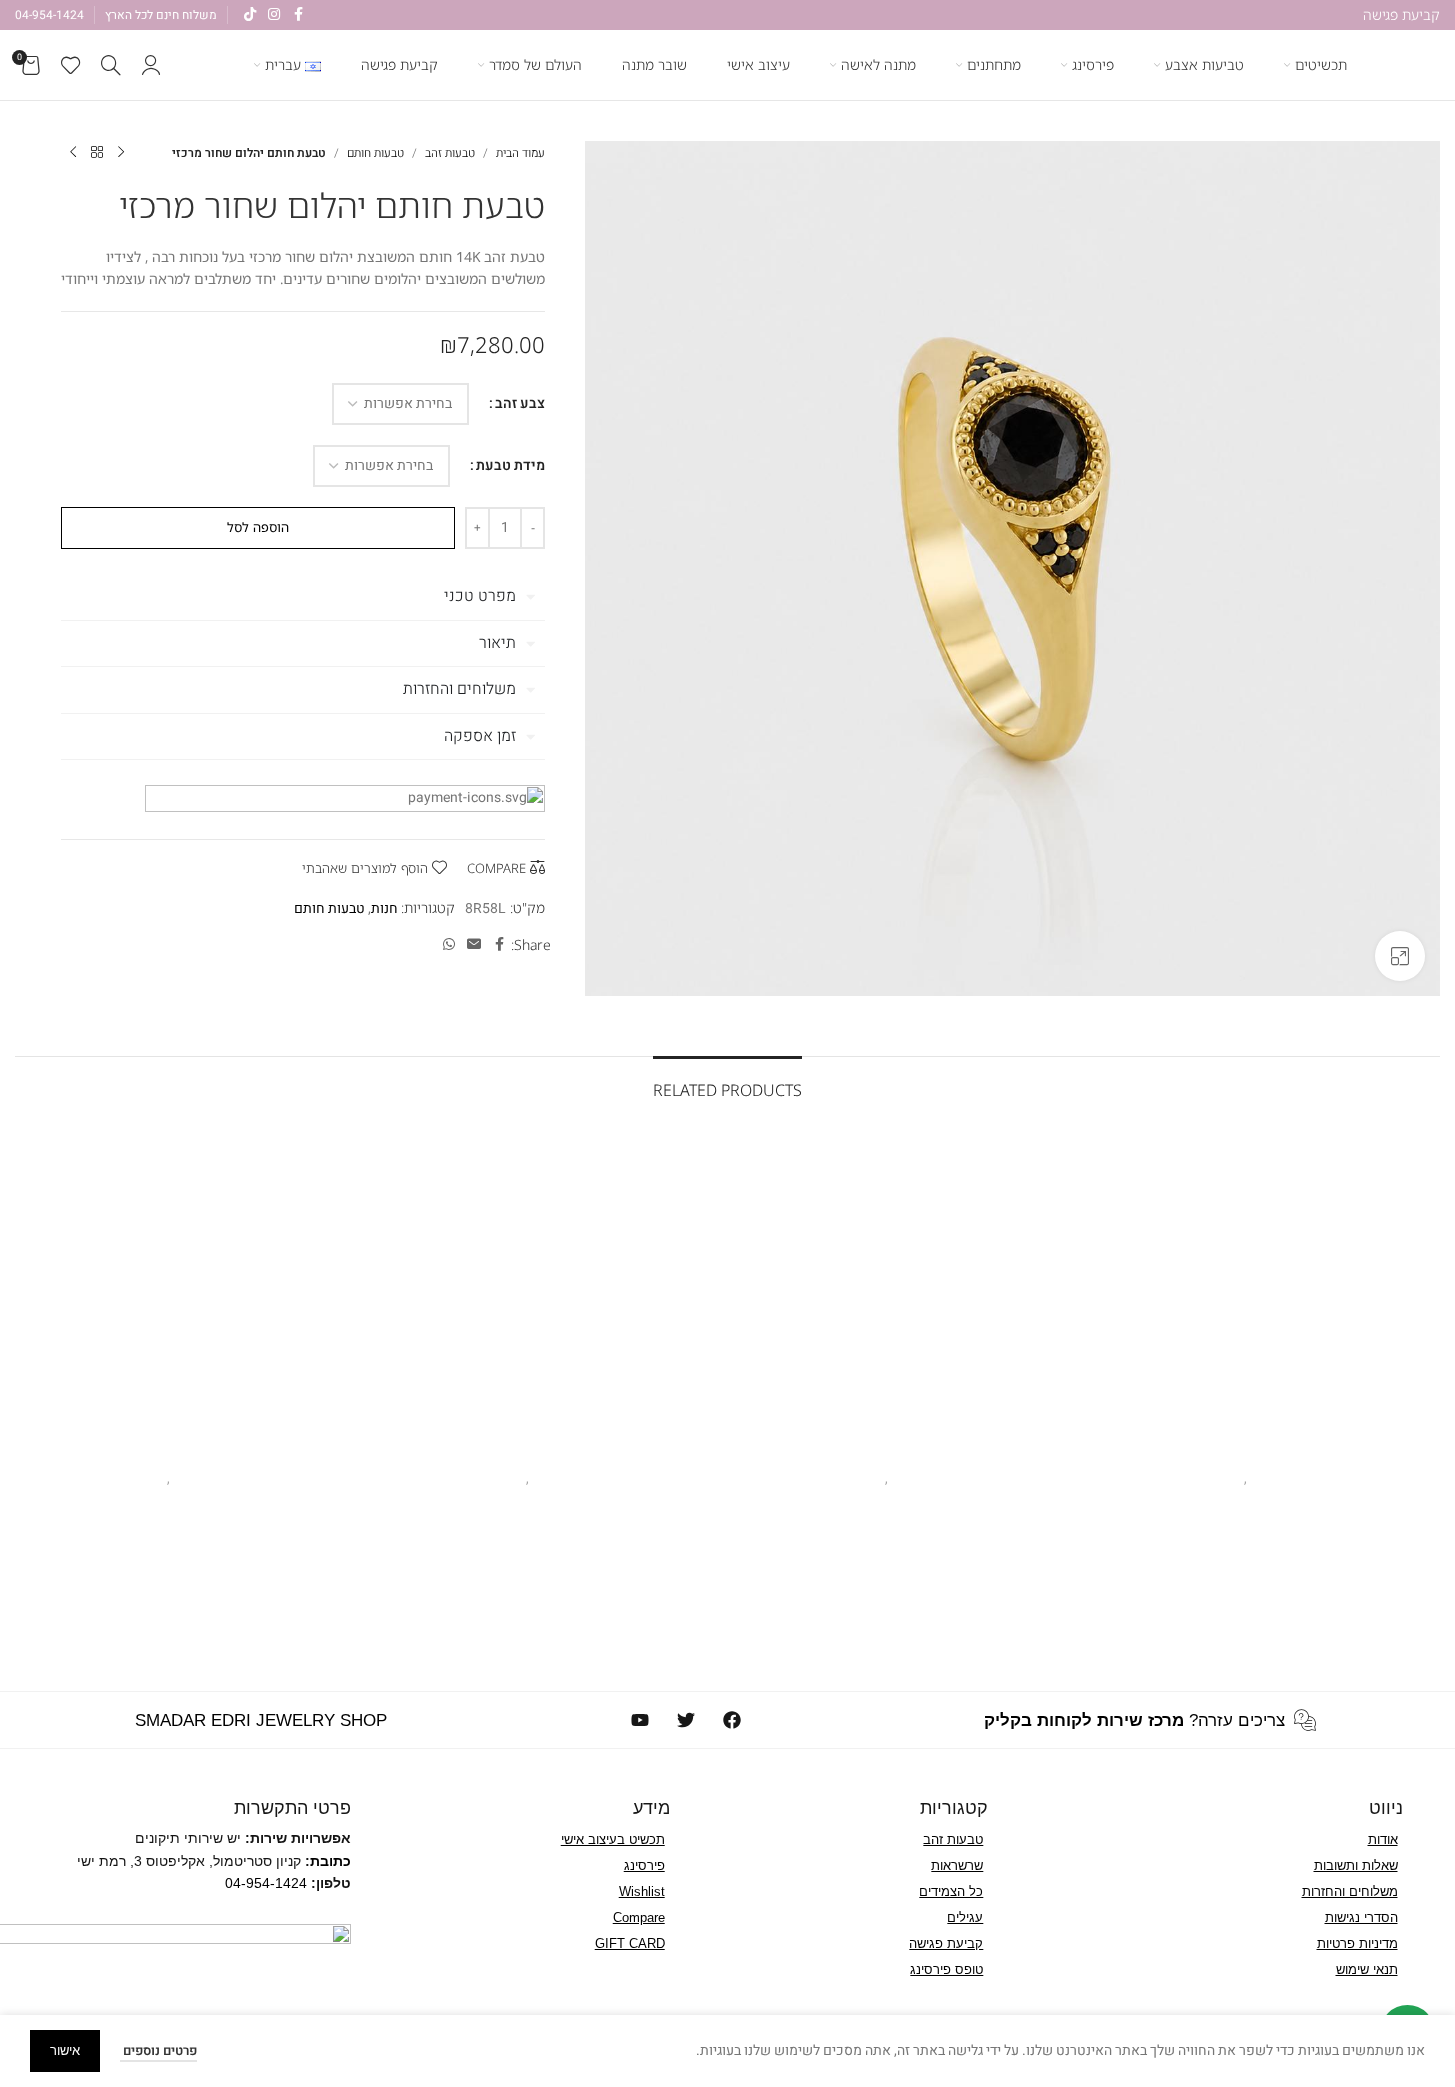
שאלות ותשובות (1356, 1865)
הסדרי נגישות (1361, 1917)
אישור (65, 2050)
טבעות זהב (450, 153)
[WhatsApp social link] (449, 945)
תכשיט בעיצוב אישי (613, 1839)
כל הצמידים (951, 1891)
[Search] (111, 65)
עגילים (965, 1917)
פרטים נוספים (158, 2050)
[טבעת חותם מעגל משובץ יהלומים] (189, 1283)
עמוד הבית (520, 153)
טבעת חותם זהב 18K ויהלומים (1266, 1452)
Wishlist (642, 1891)
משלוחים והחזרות (1350, 1891)
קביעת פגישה (946, 1943)
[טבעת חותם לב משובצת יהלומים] (907, 1283)
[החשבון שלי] (151, 65)
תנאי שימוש (1367, 1969)
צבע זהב (520, 403)
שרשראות (957, 1865)
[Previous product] (121, 153)
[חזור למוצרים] (97, 153)
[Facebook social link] (298, 15)
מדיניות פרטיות (1357, 1943)
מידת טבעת (510, 465)
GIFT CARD (630, 1943)
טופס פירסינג (946, 1969)
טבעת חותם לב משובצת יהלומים (906, 1452)
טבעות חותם (375, 153)
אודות (1383, 1839)
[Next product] (73, 153)
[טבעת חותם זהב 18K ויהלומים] (1265, 1283)
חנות (384, 908)
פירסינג (644, 1865)
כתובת (330, 1861)
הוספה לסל (258, 527)
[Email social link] (474, 945)
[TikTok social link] (250, 15)
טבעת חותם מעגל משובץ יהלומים (189, 1452)
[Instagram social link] (274, 15)
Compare (639, 1917)
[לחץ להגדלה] (1400, 956)
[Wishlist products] (71, 65)
